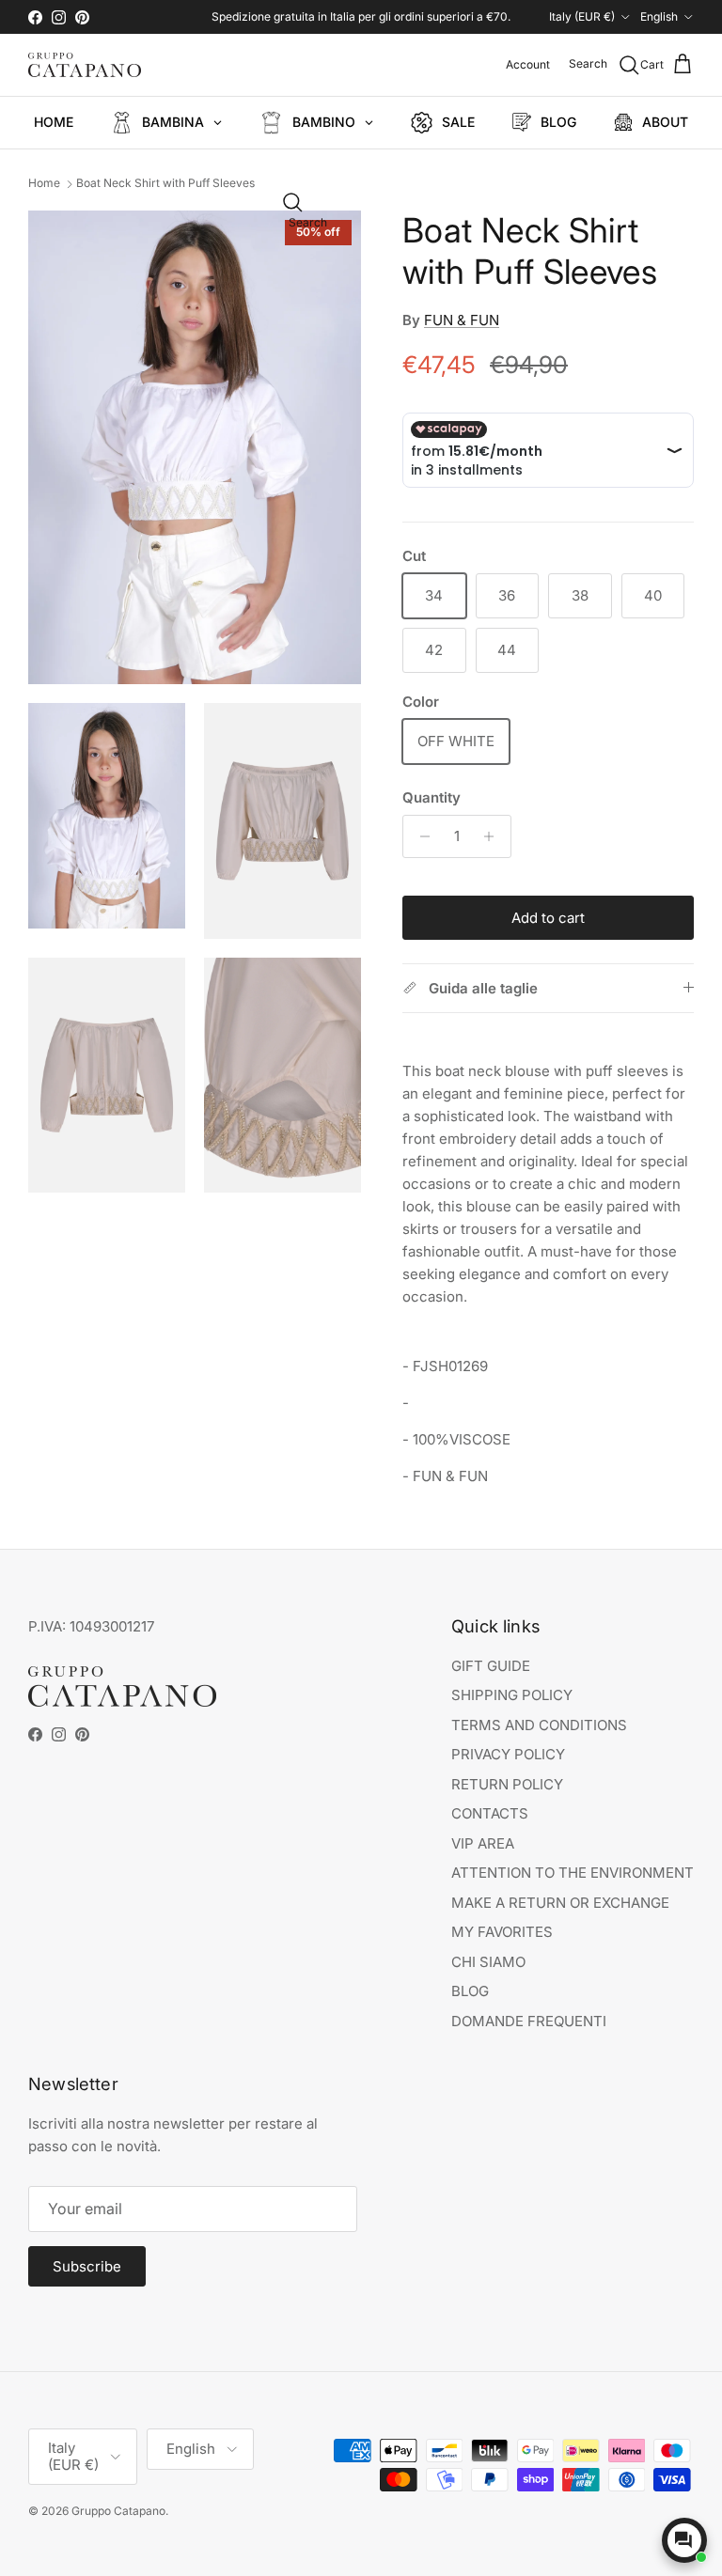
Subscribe (87, 2266)
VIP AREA (483, 1843)
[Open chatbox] (684, 2540)
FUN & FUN (462, 320)
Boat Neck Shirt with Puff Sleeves (165, 184)
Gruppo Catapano (118, 2511)
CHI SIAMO (488, 1962)
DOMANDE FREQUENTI (529, 2021)
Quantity (432, 797)
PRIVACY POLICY (508, 1754)
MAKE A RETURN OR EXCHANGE (560, 1903)
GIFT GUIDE (491, 1666)
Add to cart (548, 918)
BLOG (470, 1991)
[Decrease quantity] (420, 836)
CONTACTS (490, 1813)
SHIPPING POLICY (512, 1695)
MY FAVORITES (502, 1932)
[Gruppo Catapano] (85, 65)
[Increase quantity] (494, 836)
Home (44, 184)
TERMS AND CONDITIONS (539, 1725)
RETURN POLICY (507, 1784)
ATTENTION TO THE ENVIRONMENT (573, 1873)
